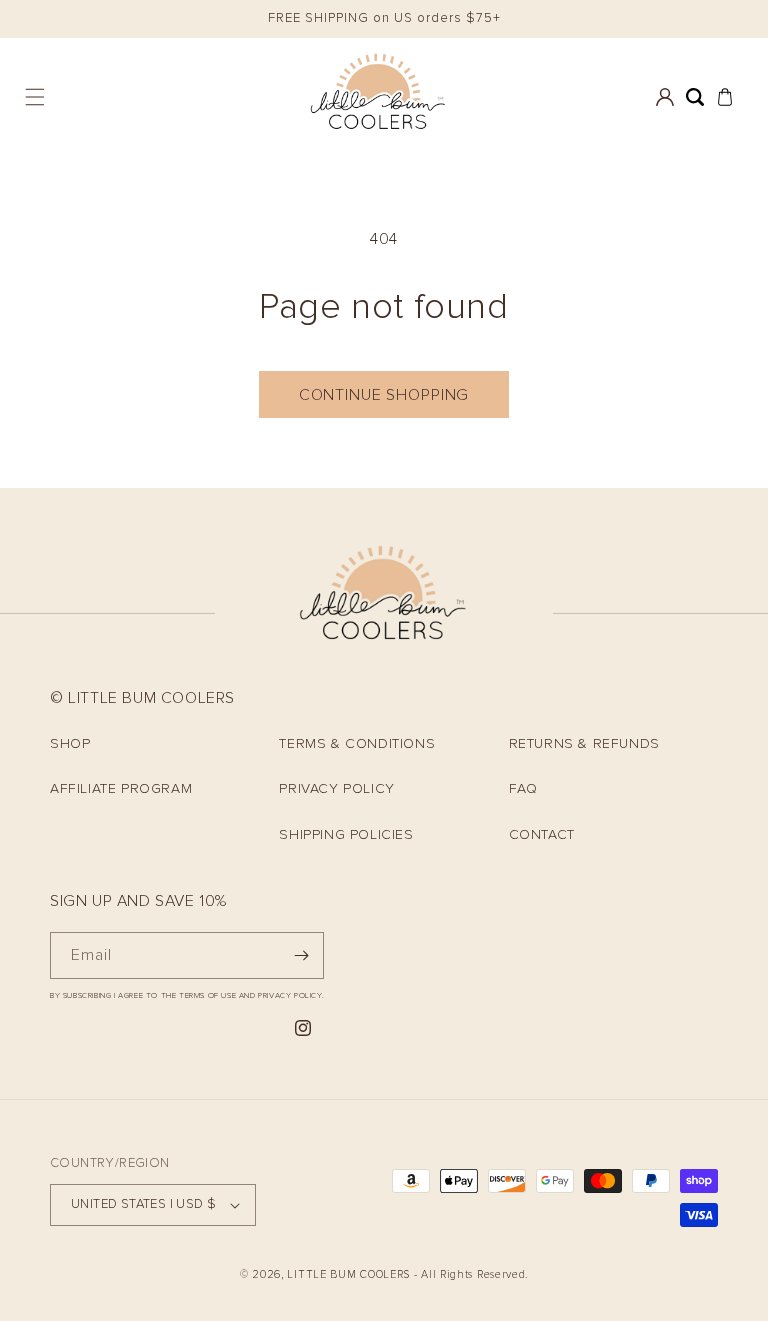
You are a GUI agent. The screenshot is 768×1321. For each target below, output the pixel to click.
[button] (35, 97)
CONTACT (542, 834)
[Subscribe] (301, 955)
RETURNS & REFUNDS (584, 743)
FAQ (523, 788)
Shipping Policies (346, 834)
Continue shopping (384, 395)
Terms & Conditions (357, 743)
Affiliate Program (121, 788)
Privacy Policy (336, 788)
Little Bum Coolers (348, 1274)
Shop (70, 743)
